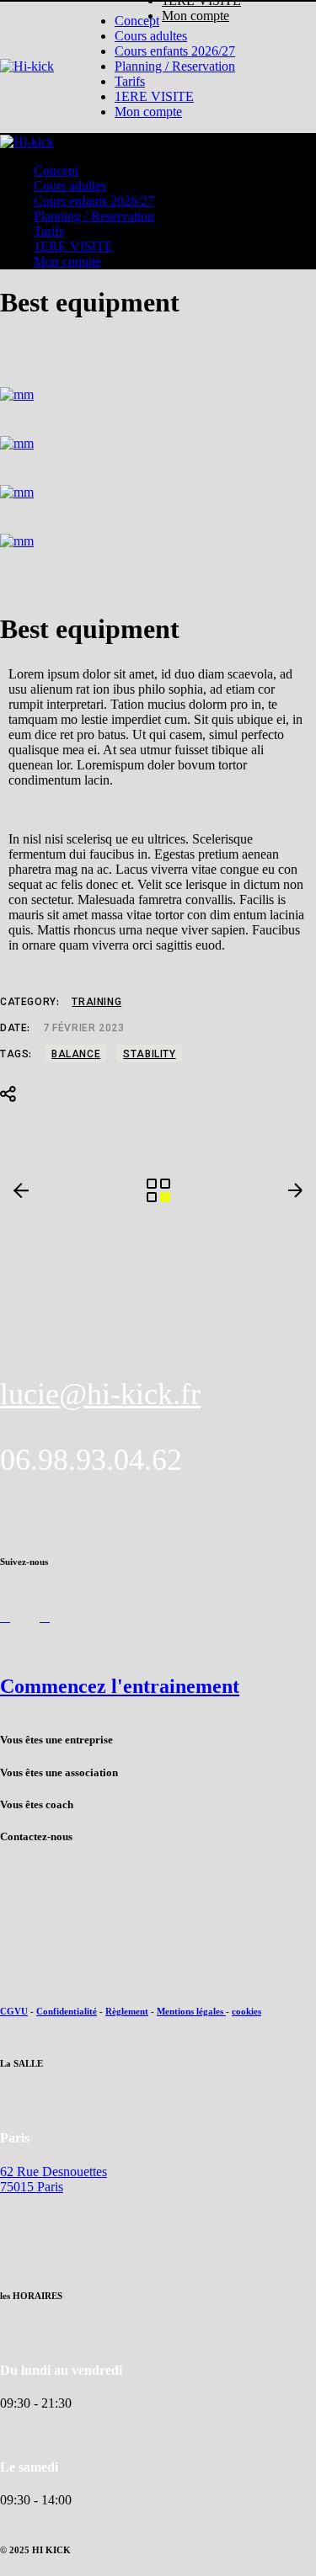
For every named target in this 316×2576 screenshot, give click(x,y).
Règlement (127, 2011)
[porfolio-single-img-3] (158, 444)
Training (96, 1003)
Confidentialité (67, 2011)
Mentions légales (191, 2011)
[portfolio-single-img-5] (158, 492)
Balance (76, 1055)
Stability (149, 1055)
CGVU (14, 2011)
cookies (246, 2011)
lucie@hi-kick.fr (100, 1394)
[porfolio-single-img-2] (158, 541)
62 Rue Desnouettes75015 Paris (54, 2179)
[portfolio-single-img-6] (158, 395)
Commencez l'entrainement (120, 1686)
